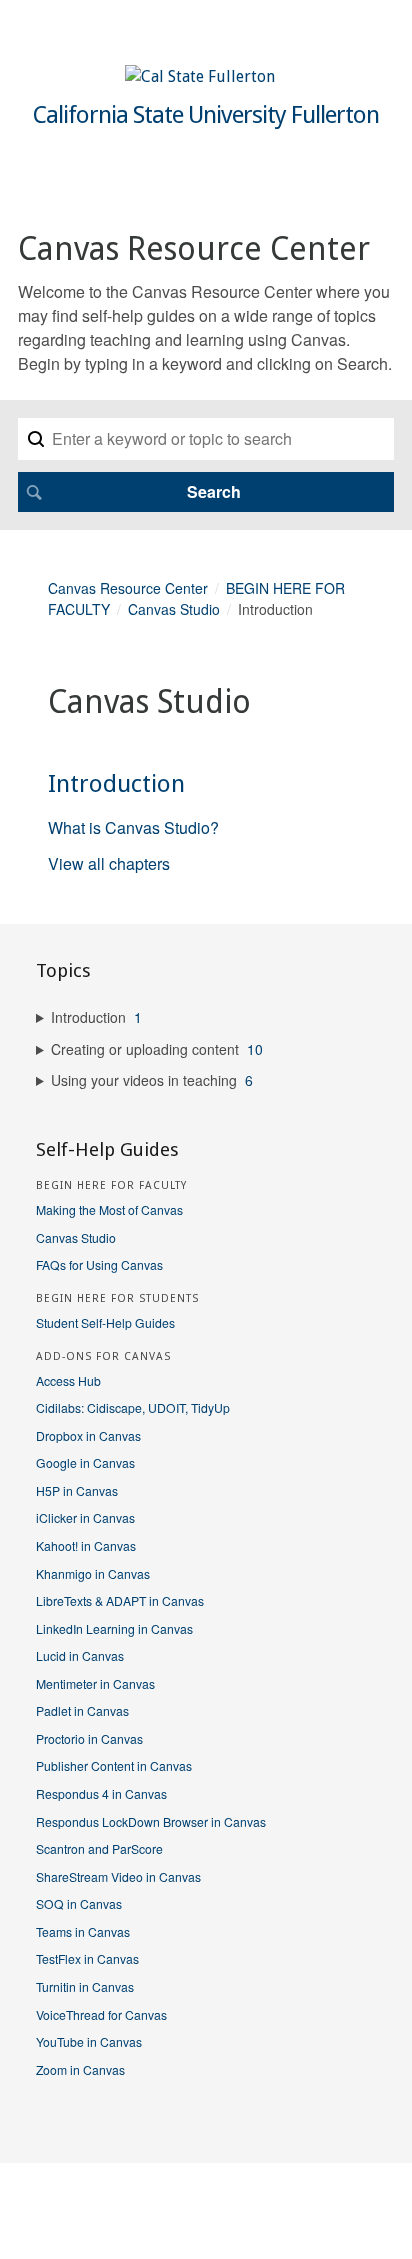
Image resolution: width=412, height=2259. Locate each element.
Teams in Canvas (83, 1931)
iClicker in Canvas (85, 1517)
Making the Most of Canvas (109, 1209)
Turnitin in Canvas (85, 1986)
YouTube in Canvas (89, 2041)
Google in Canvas (85, 1462)
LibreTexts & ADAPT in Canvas (120, 1600)
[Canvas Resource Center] (200, 76)
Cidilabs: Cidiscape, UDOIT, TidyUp (133, 1407)
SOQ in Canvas (79, 1903)
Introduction (116, 784)
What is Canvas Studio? (133, 827)
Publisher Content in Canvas (114, 1765)
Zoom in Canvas (80, 2069)
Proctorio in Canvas (89, 1738)
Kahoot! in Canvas (86, 1545)
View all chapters (109, 863)
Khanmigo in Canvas (93, 1573)
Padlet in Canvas (82, 1710)
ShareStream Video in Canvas (118, 1876)
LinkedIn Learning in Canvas (114, 1628)
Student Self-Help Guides (105, 1322)
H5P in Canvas (77, 1490)
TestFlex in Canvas (87, 1958)
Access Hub (68, 1380)
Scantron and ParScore (99, 1848)
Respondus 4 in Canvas (101, 1793)
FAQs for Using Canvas (99, 1264)
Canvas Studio (174, 609)
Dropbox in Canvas (88, 1435)
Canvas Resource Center (128, 588)
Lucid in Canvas (80, 1655)
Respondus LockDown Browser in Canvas (151, 1821)
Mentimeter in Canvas (95, 1683)
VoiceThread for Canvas (101, 2014)
